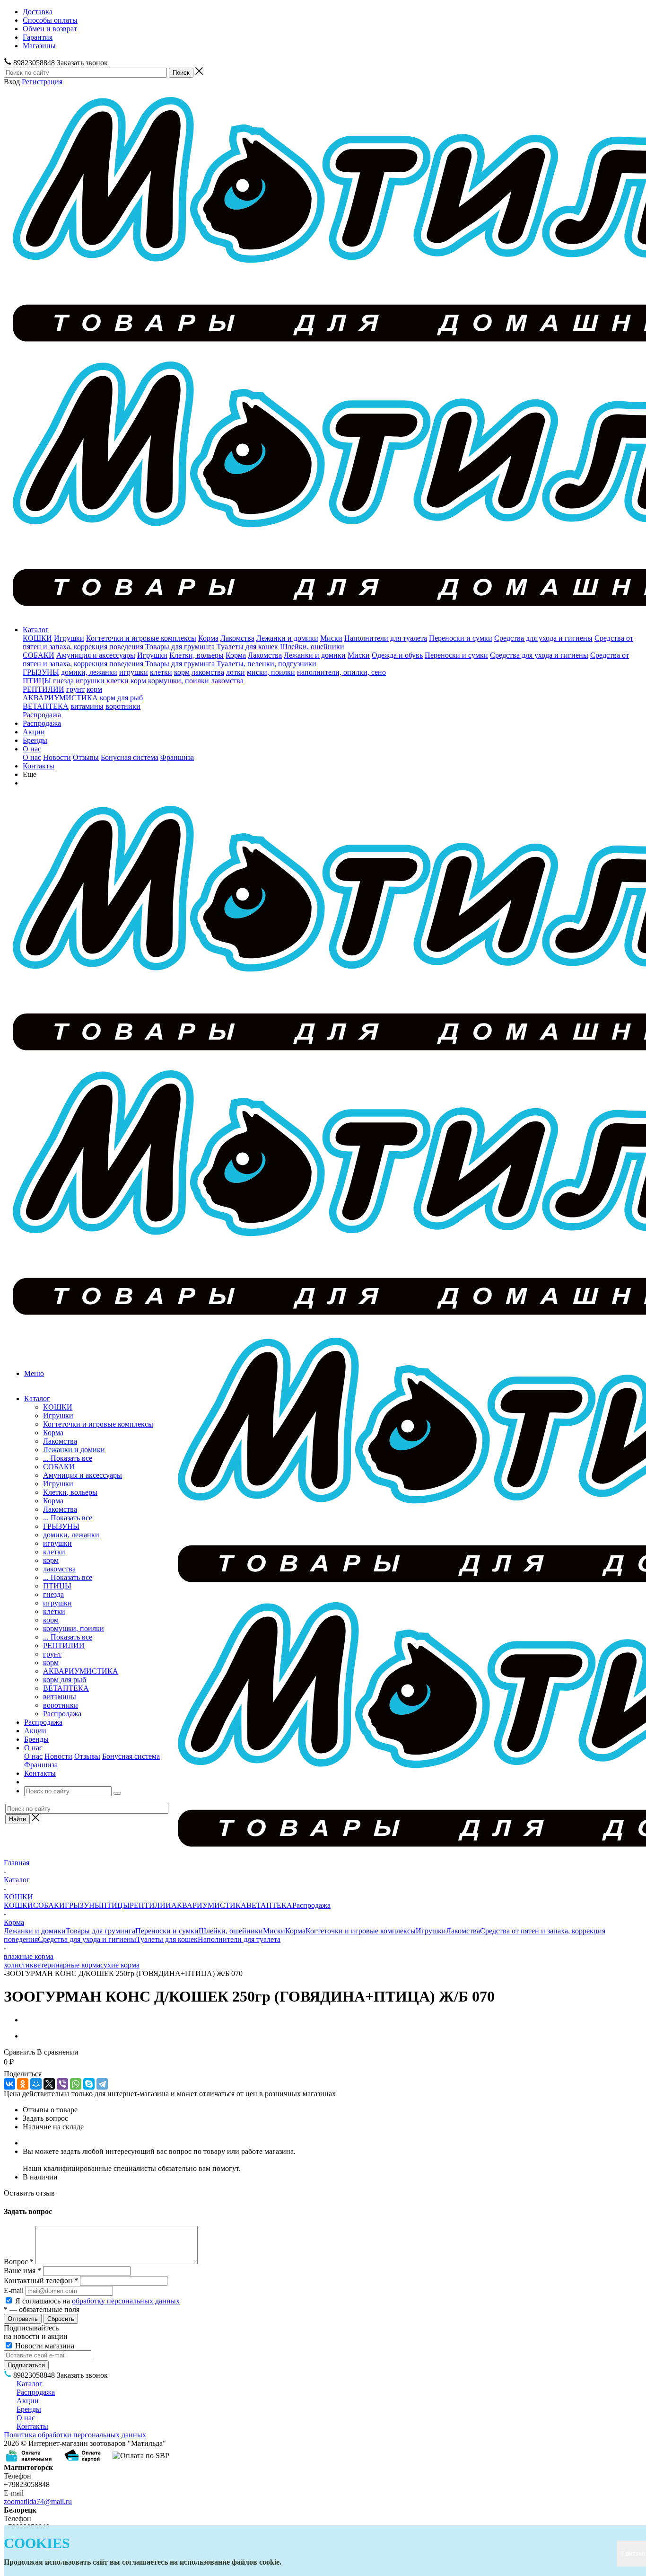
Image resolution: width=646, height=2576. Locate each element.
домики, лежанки (89, 672)
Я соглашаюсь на (97, 2301)
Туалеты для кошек (247, 647)
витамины (87, 706)
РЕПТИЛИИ (44, 689)
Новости (57, 757)
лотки (236, 672)
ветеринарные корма (67, 1965)
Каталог (36, 630)
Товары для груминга (180, 647)
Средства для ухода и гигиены (543, 638)
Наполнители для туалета (386, 638)
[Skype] (89, 2084)
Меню (34, 1373)
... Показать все (68, 1458)
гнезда (63, 681)
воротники (123, 706)
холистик (19, 1965)
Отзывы (86, 757)
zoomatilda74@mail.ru (38, 2501)
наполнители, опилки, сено (341, 672)
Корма (208, 638)
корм (182, 672)
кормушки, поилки (179, 681)
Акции (34, 732)
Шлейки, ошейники (312, 647)
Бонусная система (130, 757)
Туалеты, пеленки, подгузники (266, 664)
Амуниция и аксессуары (96, 655)
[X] (49, 2084)
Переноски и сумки (461, 638)
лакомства (208, 672)
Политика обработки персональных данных (75, 2435)
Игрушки (69, 638)
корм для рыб (121, 698)
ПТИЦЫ (37, 681)
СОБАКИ (39, 655)
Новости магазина (44, 2346)
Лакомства (237, 638)
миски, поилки (271, 672)
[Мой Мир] (36, 2084)
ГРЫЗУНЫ (41, 672)
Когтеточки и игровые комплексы (141, 638)
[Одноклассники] (23, 2084)
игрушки (134, 672)
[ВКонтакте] (9, 2084)
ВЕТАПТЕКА (46, 706)
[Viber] (62, 2084)
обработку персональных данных (126, 2301)
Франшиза (177, 757)
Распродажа (42, 715)
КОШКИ (37, 638)
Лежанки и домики (287, 638)
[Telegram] (102, 2084)
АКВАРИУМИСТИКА (60, 698)
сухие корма (120, 1965)
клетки (161, 672)
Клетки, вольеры (196, 655)
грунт (75, 689)
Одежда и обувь (397, 655)
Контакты (39, 766)
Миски (331, 638)
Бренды (35, 740)
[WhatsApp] (76, 2084)
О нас (32, 749)
